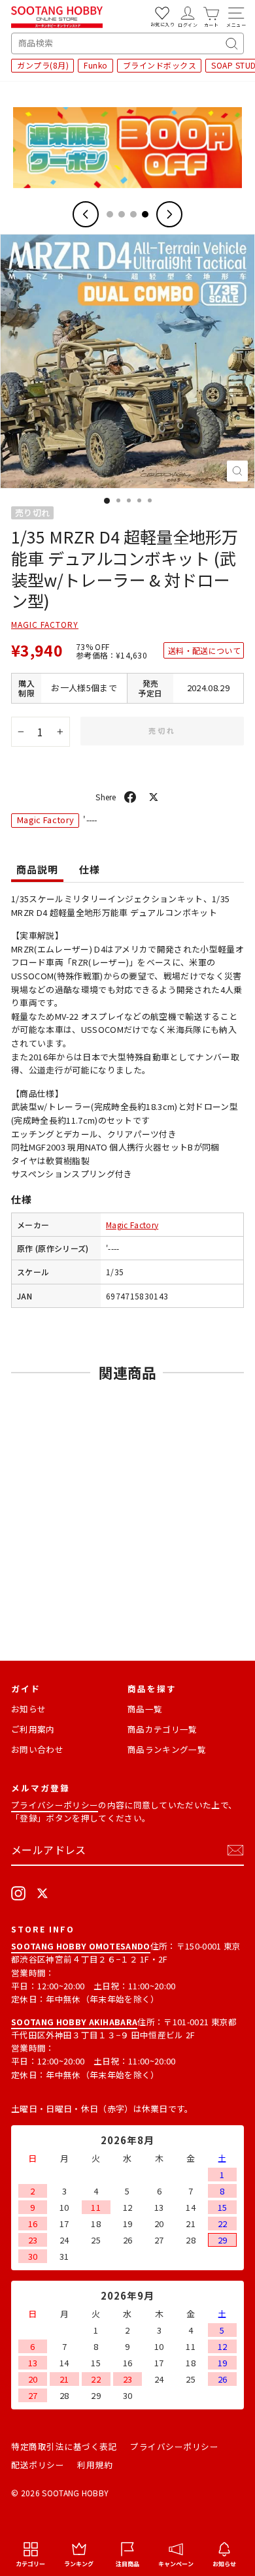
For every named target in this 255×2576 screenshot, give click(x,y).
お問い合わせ (37, 1749)
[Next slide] (169, 214)
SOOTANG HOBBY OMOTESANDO (81, 1946)
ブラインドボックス (160, 65)
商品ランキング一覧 (167, 1749)
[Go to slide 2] (122, 214)
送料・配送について (204, 650)
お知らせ (28, 1709)
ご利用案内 (33, 1729)
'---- (113, 1248)
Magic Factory (45, 624)
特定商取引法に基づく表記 (64, 2446)
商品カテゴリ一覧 (162, 1729)
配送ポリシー (38, 2465)
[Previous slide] (86, 214)
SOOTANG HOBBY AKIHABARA (74, 2022)
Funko (96, 65)
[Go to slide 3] (133, 214)
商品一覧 (145, 1709)
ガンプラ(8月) (43, 65)
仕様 (90, 869)
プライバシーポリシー (55, 1805)
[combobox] (127, 43)
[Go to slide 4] (145, 214)
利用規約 (95, 2465)
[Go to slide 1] (110, 214)
